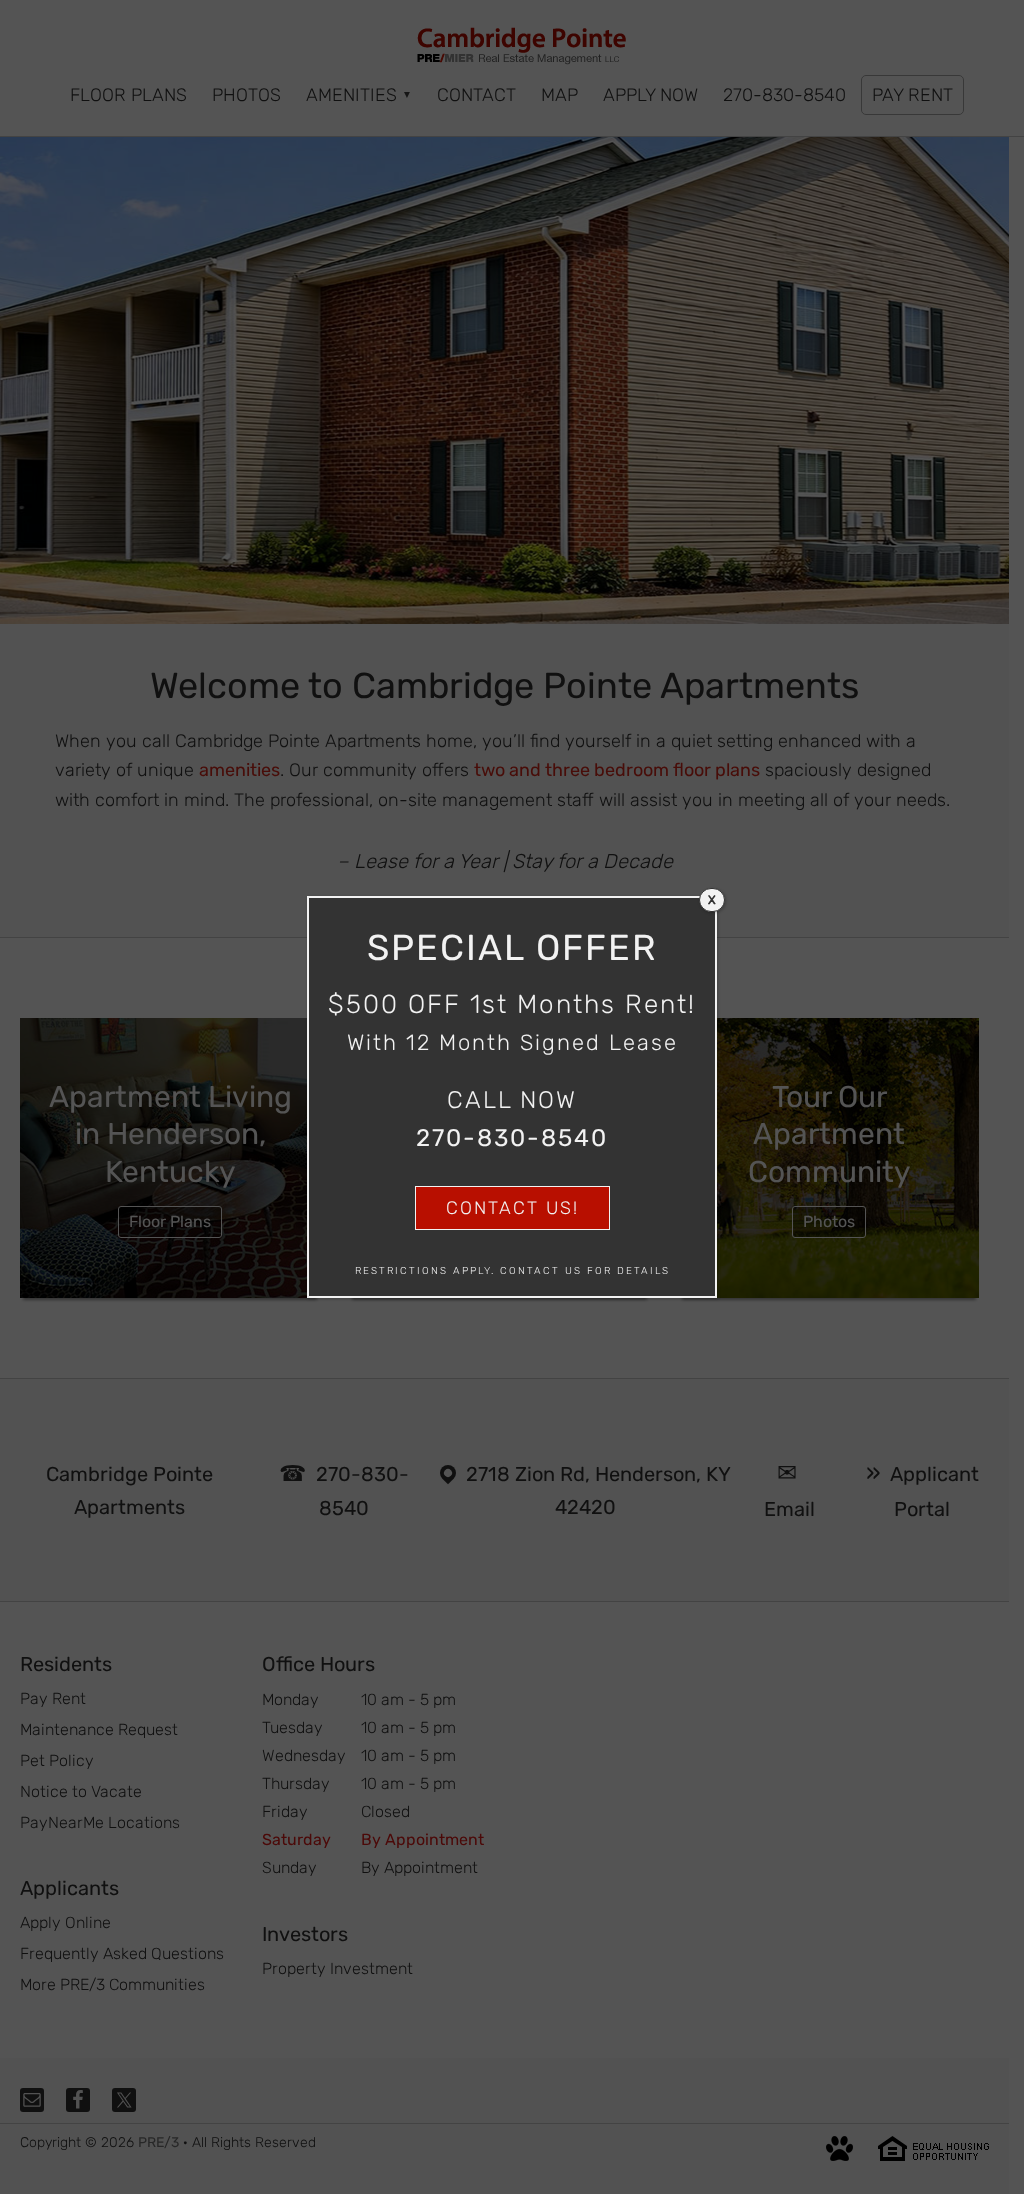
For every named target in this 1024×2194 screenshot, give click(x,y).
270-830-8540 (512, 1138)
